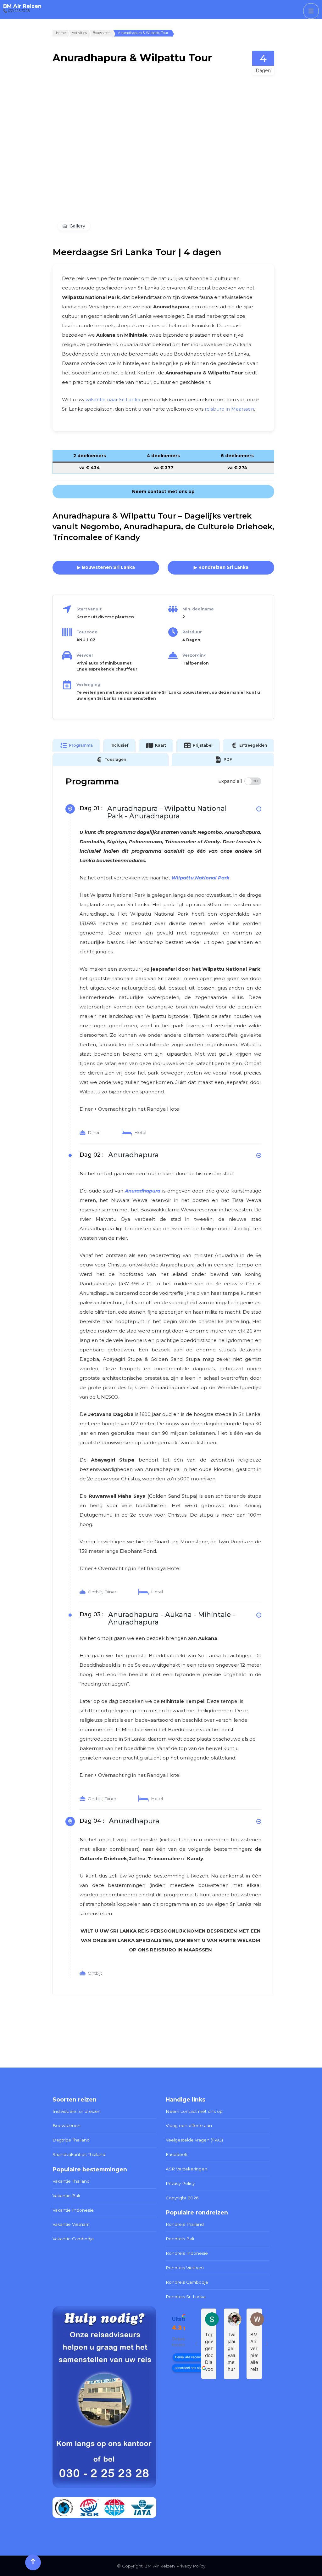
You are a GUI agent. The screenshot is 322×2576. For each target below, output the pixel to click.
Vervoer (85, 655)
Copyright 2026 (182, 2198)
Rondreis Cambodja (187, 2282)
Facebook (177, 2154)
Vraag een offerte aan (189, 2125)
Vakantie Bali (66, 2196)
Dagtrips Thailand (71, 2140)
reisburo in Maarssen (229, 409)
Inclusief (119, 745)
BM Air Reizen (22, 6)
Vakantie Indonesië (73, 2210)
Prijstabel (203, 745)
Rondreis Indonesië (187, 2253)
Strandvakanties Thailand (79, 2154)
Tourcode (87, 632)
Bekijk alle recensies (190, 2357)
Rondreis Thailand (185, 2224)
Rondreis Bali (180, 2239)
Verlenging (88, 685)
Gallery (77, 226)
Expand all (230, 781)
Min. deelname (198, 609)
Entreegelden (253, 745)
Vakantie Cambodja (73, 2239)
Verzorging (194, 655)
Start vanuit (89, 609)
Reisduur (192, 632)
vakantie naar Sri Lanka (113, 399)
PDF (228, 759)
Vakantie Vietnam (71, 2224)
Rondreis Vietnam (185, 2268)
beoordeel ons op (188, 2368)
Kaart (161, 745)
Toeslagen (115, 759)
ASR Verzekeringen (186, 2169)
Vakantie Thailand (71, 2181)
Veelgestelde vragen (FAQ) (194, 2140)
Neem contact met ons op (194, 2111)
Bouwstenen (67, 2125)
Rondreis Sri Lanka (186, 2297)
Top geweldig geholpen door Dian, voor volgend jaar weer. (209, 2352)
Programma (81, 745)
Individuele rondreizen (77, 2111)
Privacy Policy (180, 2183)
